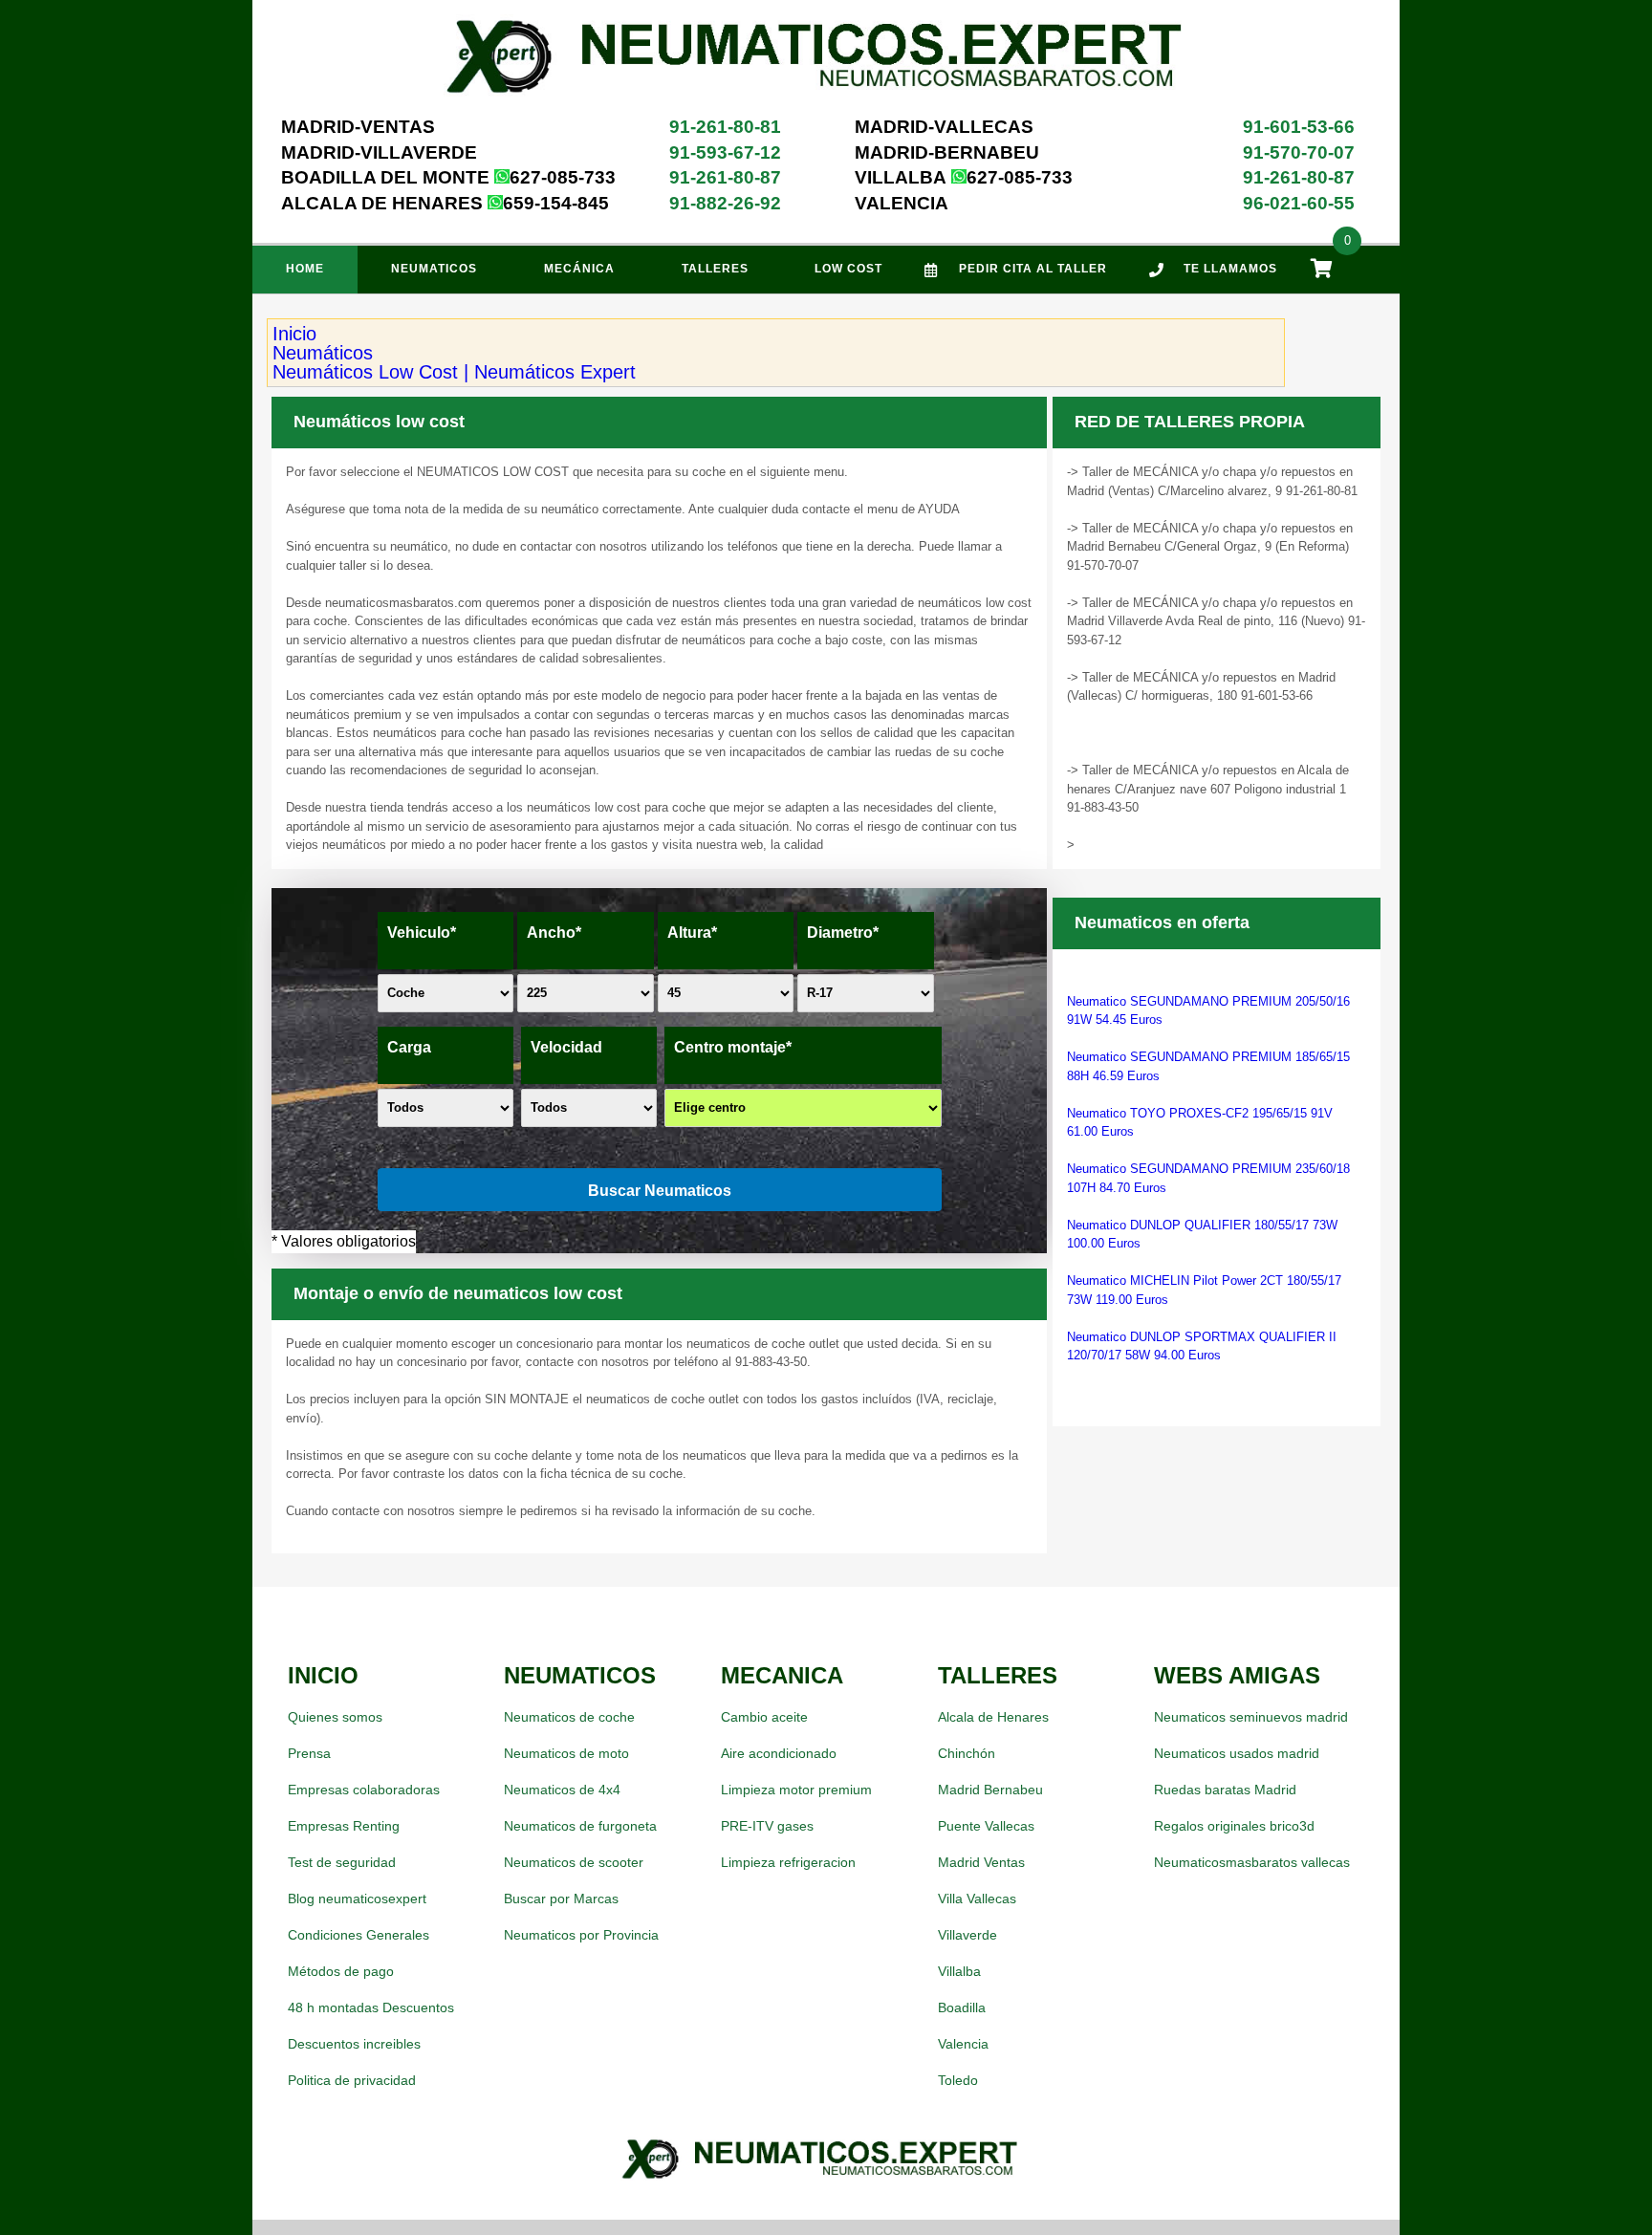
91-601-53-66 (1299, 127)
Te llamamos (1230, 269)
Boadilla (962, 2007)
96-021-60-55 (1299, 203)
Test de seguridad (342, 1862)
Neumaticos (434, 269)
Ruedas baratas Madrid (1225, 1790)
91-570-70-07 (1299, 152)
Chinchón (967, 1753)
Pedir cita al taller (1033, 269)
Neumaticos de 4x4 (562, 1790)
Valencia (963, 2044)
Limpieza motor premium (796, 1790)
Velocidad (566, 1047)
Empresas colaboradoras (364, 1790)
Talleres (715, 269)
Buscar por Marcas (561, 1899)
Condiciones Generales (359, 1935)
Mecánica (579, 269)
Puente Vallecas (986, 1826)
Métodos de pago (341, 1971)
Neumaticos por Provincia (581, 1935)
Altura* (692, 933)
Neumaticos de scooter (574, 1862)
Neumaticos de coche (569, 1717)
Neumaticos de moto (566, 1753)
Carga (409, 1047)
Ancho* (554, 933)
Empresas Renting (344, 1826)
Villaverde (967, 1935)
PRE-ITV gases (767, 1826)
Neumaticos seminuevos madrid (1251, 1717)
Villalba (959, 1971)
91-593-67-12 (725, 152)
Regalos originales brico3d (1234, 1826)
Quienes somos (335, 1717)
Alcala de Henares (993, 1717)
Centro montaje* (733, 1047)
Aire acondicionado (779, 1753)
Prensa (309, 1753)
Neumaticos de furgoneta (580, 1826)
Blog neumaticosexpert (357, 1899)
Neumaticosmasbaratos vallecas (1252, 1862)
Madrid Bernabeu (990, 1790)
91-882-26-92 (725, 203)
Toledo (958, 2080)
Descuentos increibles (354, 2044)
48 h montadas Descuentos (371, 2007)
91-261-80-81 (725, 127)
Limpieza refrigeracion (788, 1862)
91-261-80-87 (725, 177)
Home (305, 269)
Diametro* (843, 933)
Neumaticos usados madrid (1237, 1753)
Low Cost (848, 269)
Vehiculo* (422, 933)
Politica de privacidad (352, 2080)
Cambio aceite (764, 1717)
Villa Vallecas (977, 1899)
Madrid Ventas (981, 1862)
